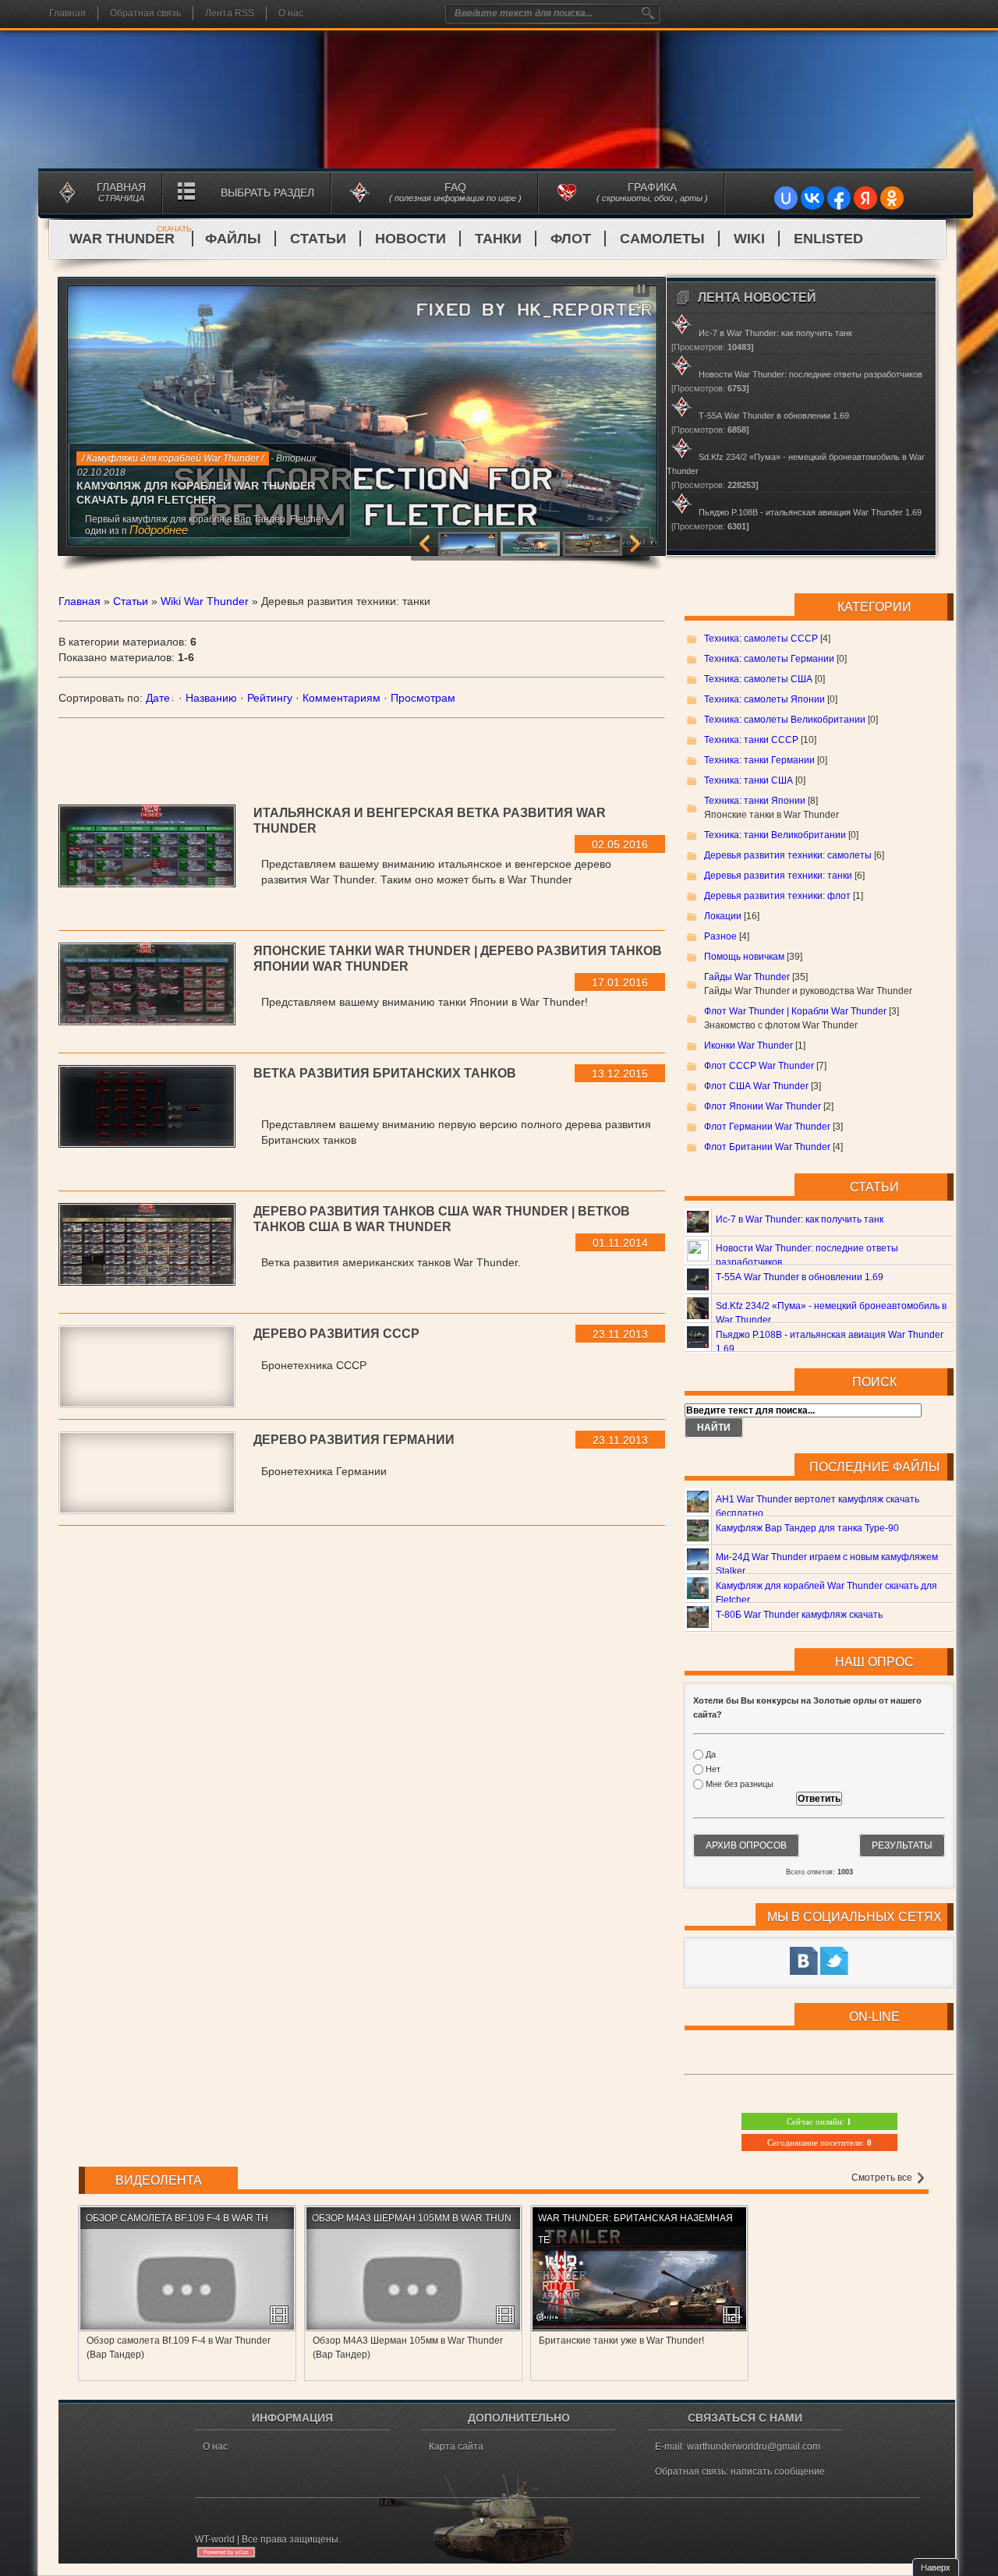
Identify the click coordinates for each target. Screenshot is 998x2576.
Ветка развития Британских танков (385, 1073)
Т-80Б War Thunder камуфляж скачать (799, 1615)
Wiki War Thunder (205, 601)
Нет (713, 1769)
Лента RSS (230, 13)
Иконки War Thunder (748, 1046)
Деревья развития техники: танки (778, 876)
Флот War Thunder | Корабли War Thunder (795, 1011)
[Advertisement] (362, 754)
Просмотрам (423, 698)
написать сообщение (778, 2472)
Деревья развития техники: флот (777, 896)
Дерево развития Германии (354, 1440)
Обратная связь (145, 13)
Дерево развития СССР (336, 1334)
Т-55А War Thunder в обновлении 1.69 (800, 1277)
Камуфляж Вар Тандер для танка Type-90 (807, 1528)
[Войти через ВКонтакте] (812, 198)
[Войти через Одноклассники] (892, 198)
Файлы (233, 239)
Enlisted (828, 239)
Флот (571, 239)
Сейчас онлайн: (819, 2121)
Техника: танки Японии (755, 801)
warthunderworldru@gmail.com (754, 2447)
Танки (498, 239)
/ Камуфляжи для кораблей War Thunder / (173, 458)
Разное (720, 936)
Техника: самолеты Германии (769, 659)
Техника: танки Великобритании (775, 835)
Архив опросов (746, 1845)
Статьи (318, 239)
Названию (211, 698)
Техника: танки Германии (759, 760)
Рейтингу (270, 698)
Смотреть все (883, 2178)
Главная (67, 13)
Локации (723, 916)
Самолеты (662, 239)
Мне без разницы (740, 1785)
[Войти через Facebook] (839, 198)
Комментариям (342, 698)
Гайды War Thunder (747, 977)
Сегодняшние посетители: (819, 2143)
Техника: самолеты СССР (761, 639)
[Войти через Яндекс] (865, 198)
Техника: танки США (748, 780)
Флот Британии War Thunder (767, 1147)
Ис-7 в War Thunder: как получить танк (800, 1219)
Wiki (749, 239)
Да (711, 1754)
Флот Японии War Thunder (763, 1106)
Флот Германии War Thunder (767, 1127)
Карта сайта (456, 2447)
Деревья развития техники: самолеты (788, 855)
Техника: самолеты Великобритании (785, 720)
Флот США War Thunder (756, 1086)
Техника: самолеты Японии (764, 699)
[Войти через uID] (786, 198)
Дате (158, 698)
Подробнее (159, 530)
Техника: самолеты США (758, 679)
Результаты (902, 1845)
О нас (291, 13)
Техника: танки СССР (751, 740)
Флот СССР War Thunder (759, 1066)
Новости (411, 239)
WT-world (215, 2539)
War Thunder (131, 239)
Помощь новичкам (744, 957)
